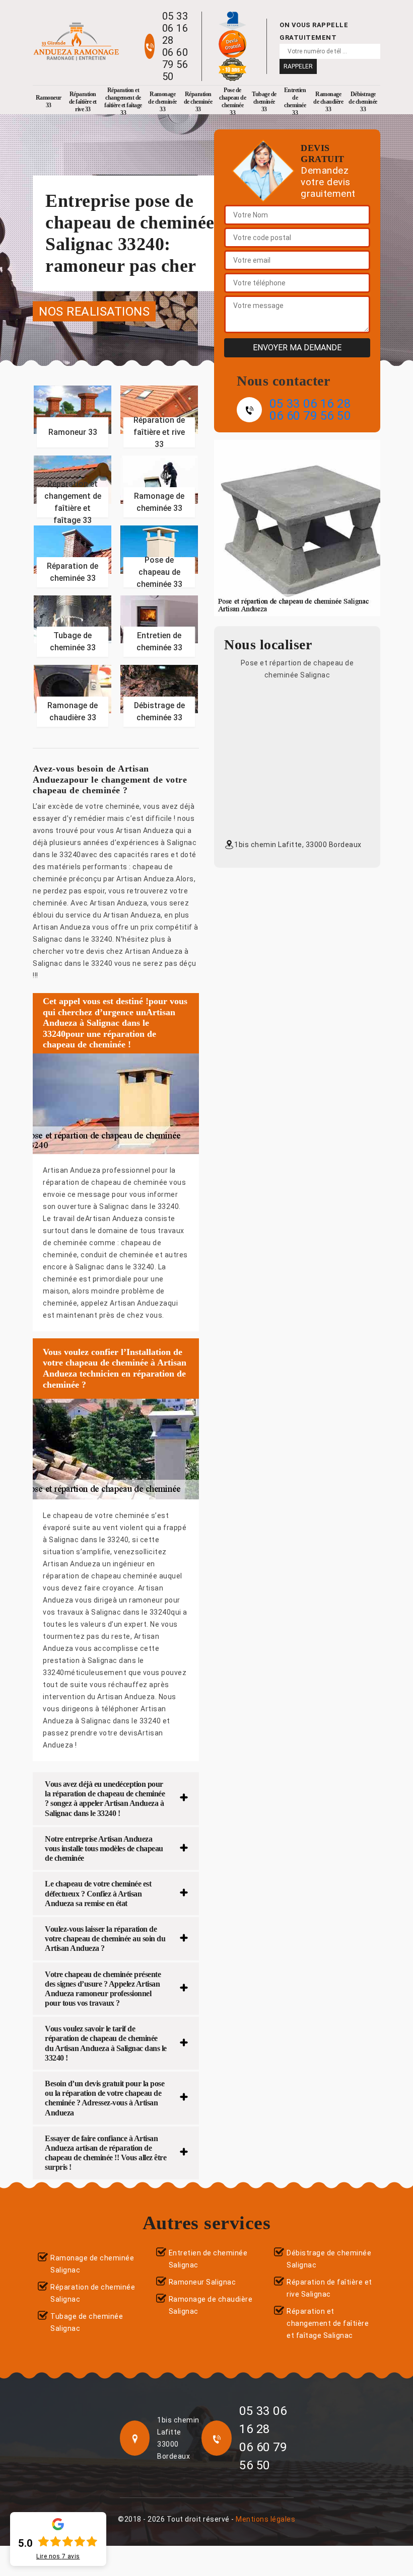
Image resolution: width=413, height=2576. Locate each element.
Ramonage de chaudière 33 (328, 102)
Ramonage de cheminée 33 (162, 102)
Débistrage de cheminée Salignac (329, 2259)
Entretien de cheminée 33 (295, 102)
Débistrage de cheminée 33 (363, 102)
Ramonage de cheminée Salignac (92, 2264)
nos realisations (94, 312)
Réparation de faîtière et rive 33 (83, 102)
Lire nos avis (58, 2556)
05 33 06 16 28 (175, 28)
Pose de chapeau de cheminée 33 (232, 102)
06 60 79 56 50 (175, 64)
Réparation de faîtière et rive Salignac (329, 2288)
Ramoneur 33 (49, 101)
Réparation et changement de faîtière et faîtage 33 (123, 102)
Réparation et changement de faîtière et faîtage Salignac (328, 2323)
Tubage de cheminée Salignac (87, 2322)
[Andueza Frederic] (76, 42)
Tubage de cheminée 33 (264, 102)
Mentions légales (265, 2519)
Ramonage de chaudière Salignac (211, 2305)
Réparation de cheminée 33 (198, 102)
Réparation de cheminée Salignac (93, 2293)
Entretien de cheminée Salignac (208, 2259)
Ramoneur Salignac (202, 2282)
